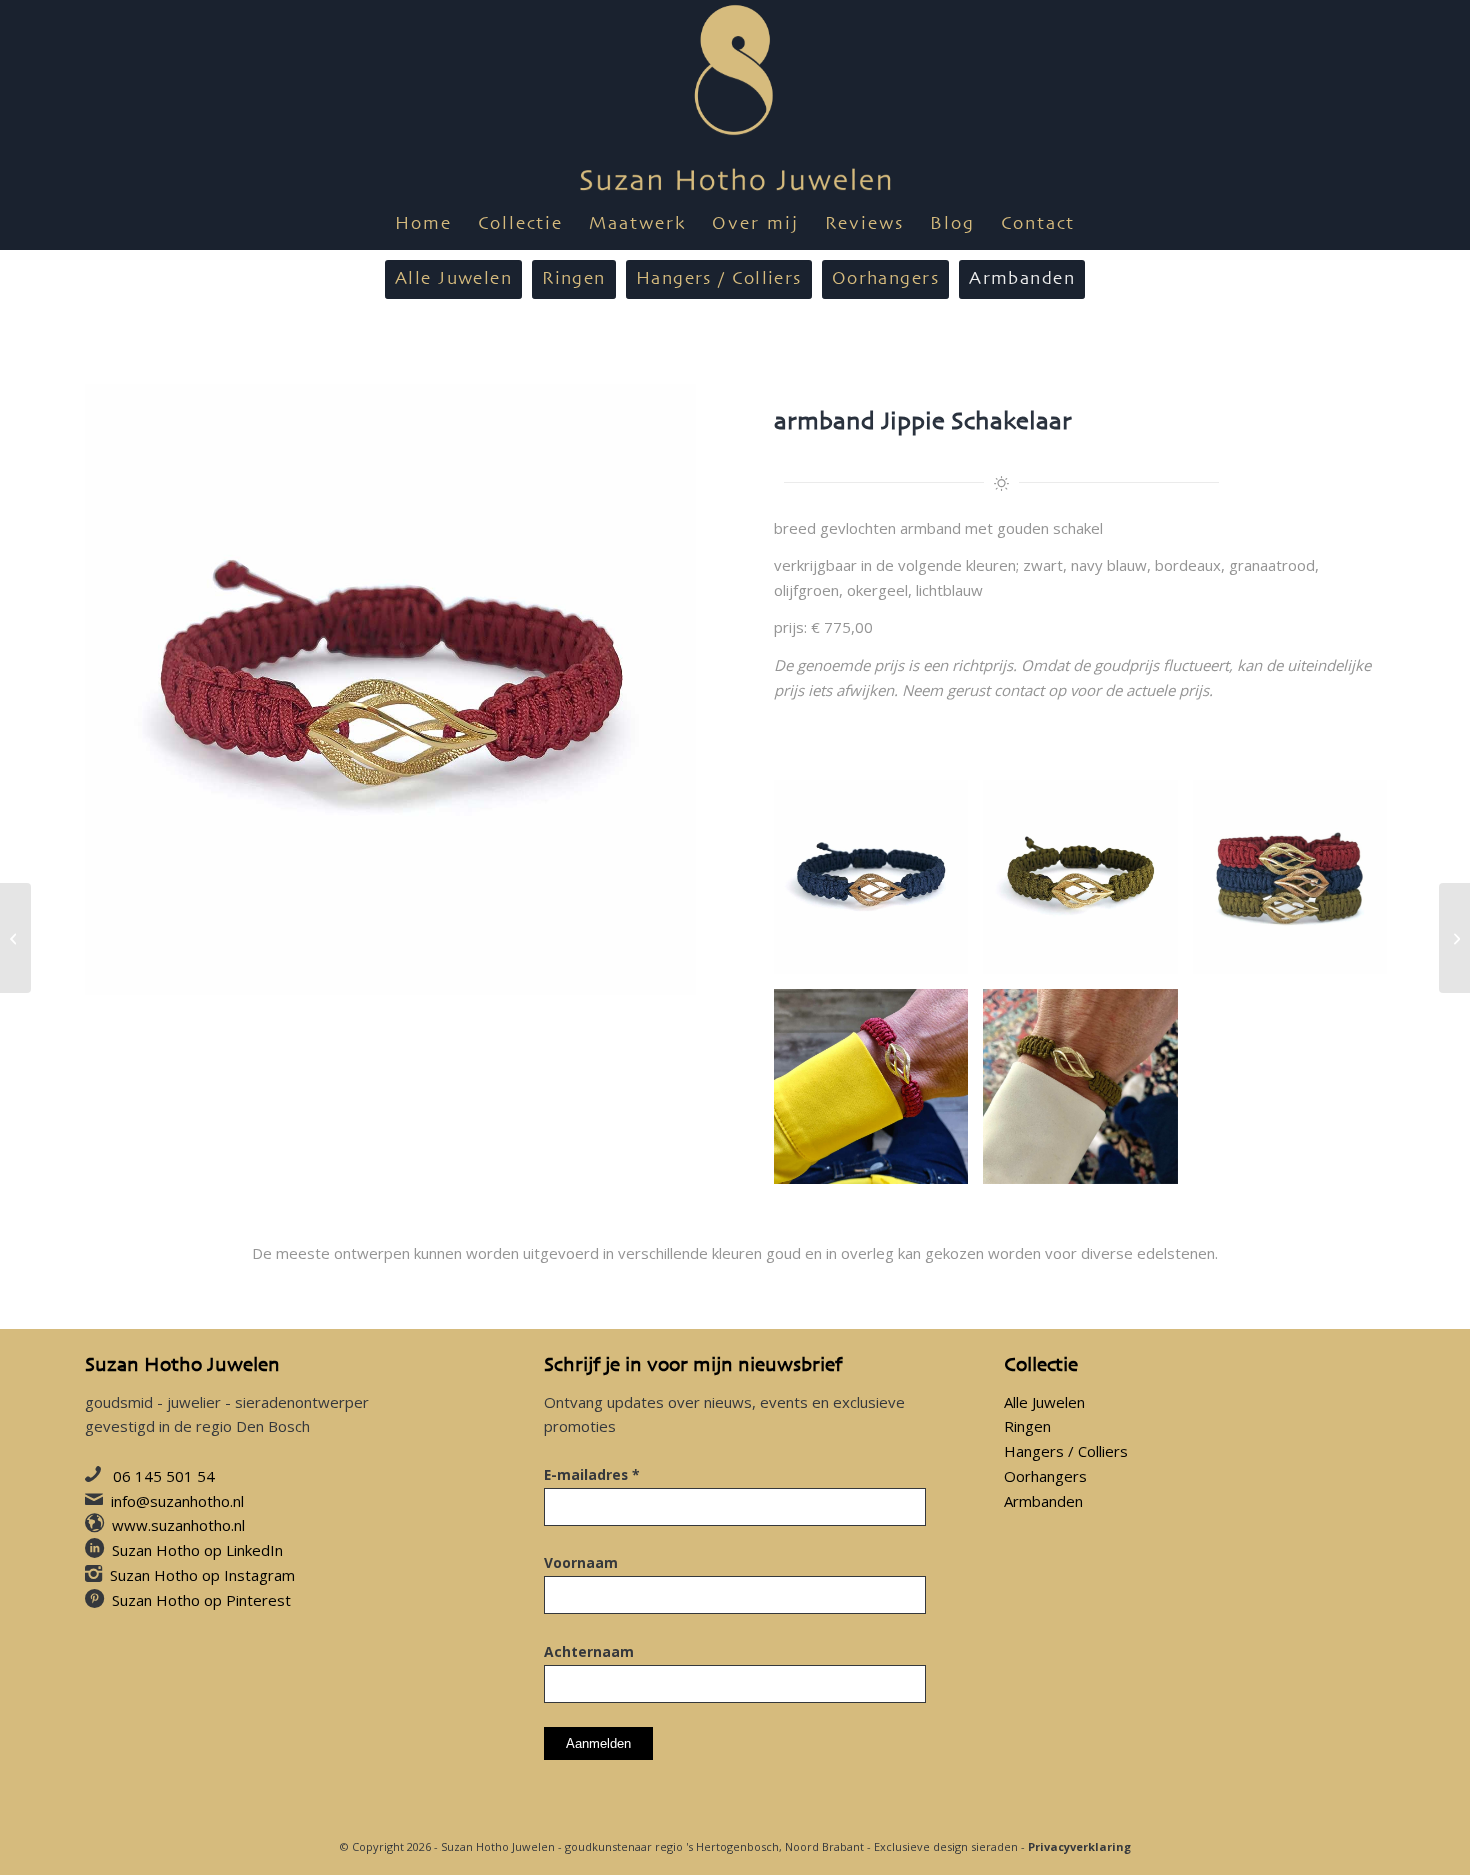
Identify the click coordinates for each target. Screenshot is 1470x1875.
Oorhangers (1045, 1476)
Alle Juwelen (1044, 1402)
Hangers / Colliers (1066, 1451)
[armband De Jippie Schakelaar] (390, 689)
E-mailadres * (592, 1474)
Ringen (1027, 1426)
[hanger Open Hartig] (15, 938)
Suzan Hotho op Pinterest (201, 1600)
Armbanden (1043, 1501)
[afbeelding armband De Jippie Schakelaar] (878, 884)
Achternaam (589, 1651)
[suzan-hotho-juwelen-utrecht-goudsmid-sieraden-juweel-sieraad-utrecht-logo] (735, 100)
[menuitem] (423, 225)
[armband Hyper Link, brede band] (1454, 938)
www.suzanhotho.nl (178, 1525)
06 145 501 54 (164, 1476)
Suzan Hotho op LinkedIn (197, 1550)
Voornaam (581, 1562)
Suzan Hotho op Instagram (202, 1575)
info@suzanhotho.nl (177, 1501)
